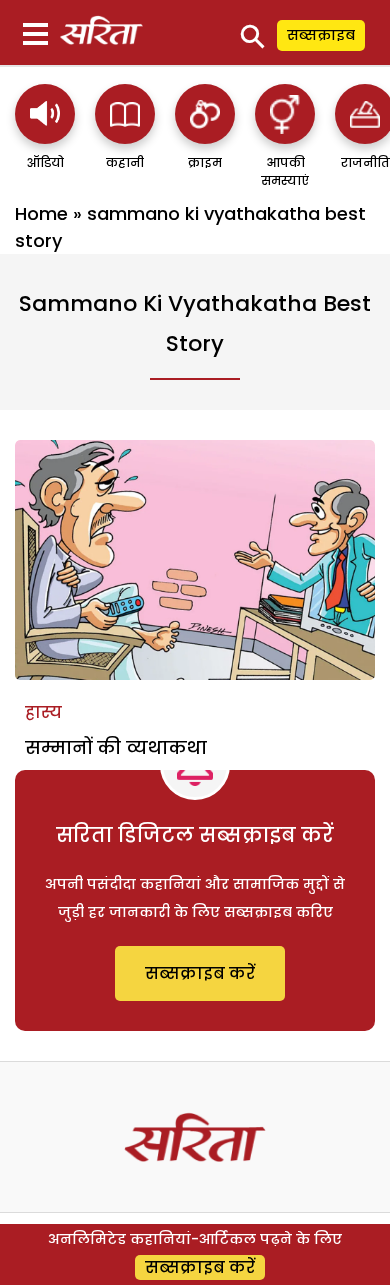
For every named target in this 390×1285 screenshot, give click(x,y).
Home (41, 213)
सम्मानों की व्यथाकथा (116, 747)
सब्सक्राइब (321, 35)
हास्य (43, 712)
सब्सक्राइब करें (200, 973)
